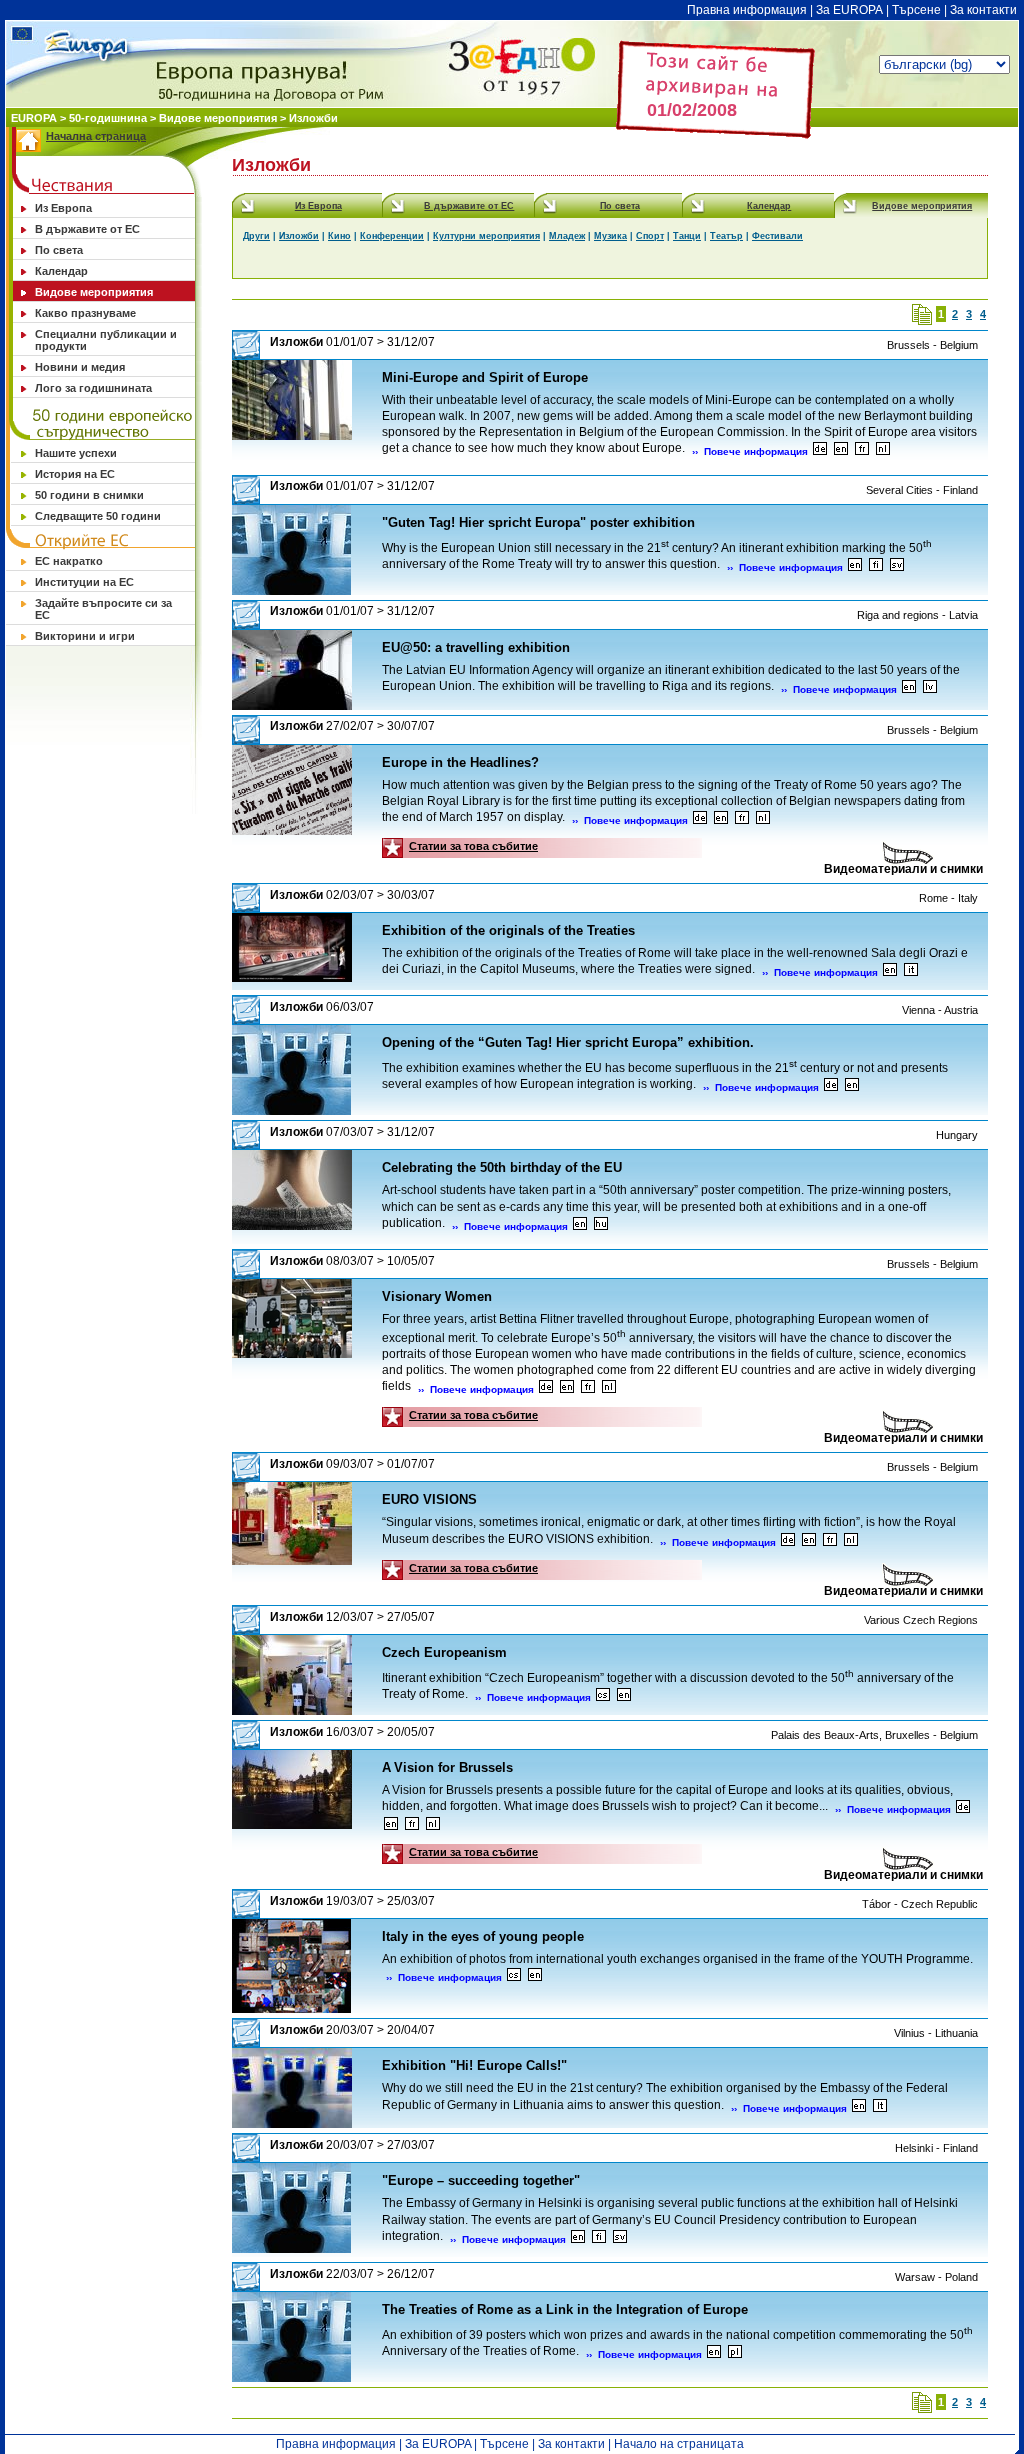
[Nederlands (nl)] (883, 451)
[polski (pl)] (735, 2354)
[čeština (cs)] (603, 1697)
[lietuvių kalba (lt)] (880, 2108)
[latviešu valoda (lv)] (930, 689)
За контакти (983, 10)
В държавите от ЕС (87, 229)
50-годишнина (108, 118)
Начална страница (96, 136)
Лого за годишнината (93, 388)
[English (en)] (841, 451)
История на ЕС (75, 474)
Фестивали (777, 236)
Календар (61, 271)
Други (256, 236)
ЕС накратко (69, 561)
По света (59, 250)
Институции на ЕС (84, 582)
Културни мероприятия (486, 236)
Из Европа (63, 208)
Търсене (916, 10)
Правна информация (747, 10)
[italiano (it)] (911, 972)
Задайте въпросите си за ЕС (103, 609)
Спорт (650, 236)
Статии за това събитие (473, 846)
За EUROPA (849, 10)
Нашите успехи (76, 453)
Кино (339, 236)
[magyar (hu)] (601, 1226)
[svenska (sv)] (897, 567)
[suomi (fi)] (876, 567)
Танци (687, 236)
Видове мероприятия (218, 118)
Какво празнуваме (85, 313)
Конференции (392, 236)
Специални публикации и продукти (106, 340)
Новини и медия (80, 367)
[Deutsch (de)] (820, 451)
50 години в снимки (89, 495)
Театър (726, 236)
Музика (610, 236)
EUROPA (35, 118)
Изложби (313, 118)
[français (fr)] (862, 451)
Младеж (567, 236)
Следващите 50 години (98, 516)
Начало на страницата (679, 2444)
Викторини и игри (85, 636)
